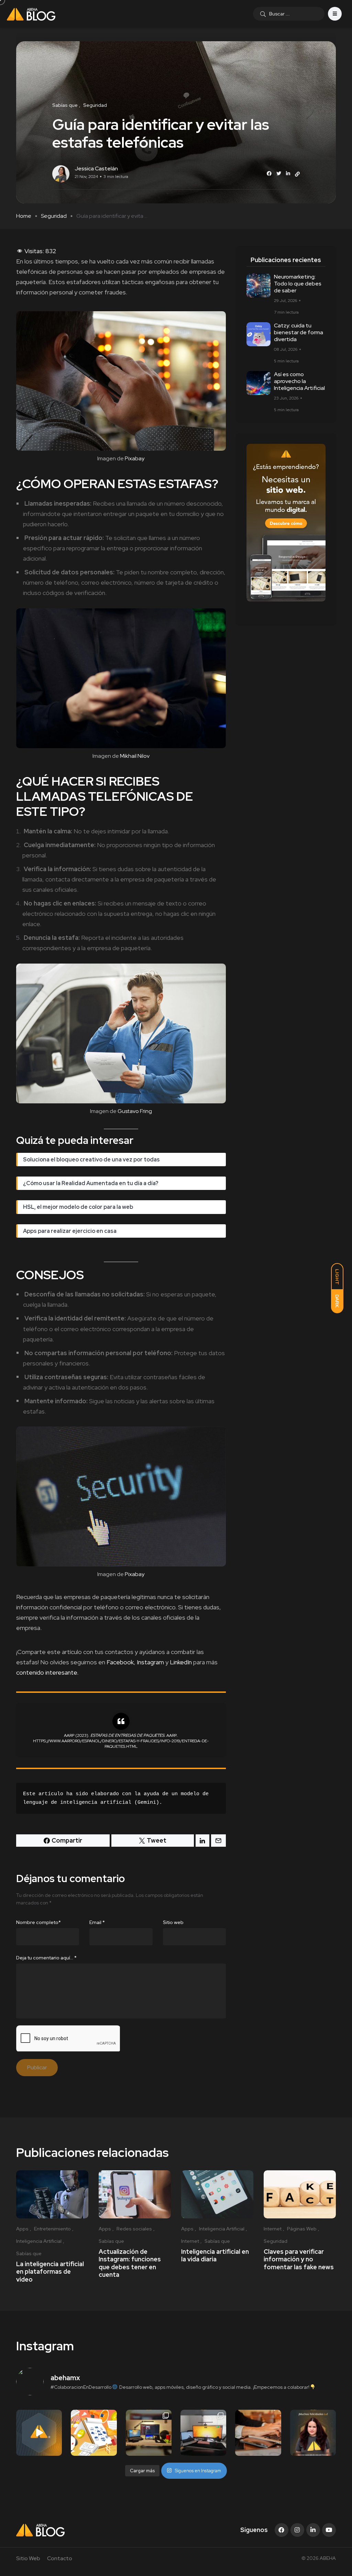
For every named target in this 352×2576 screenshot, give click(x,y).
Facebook (120, 1662)
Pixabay (135, 458)
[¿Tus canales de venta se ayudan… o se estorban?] (39, 2433)
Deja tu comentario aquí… (46, 1958)
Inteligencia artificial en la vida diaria (215, 2255)
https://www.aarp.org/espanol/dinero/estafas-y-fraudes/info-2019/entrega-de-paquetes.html (121, 1744)
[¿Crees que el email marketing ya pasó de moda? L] (258, 2433)
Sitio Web (28, 2558)
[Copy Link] (297, 174)
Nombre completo (38, 1922)
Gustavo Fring (135, 1111)
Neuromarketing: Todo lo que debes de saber (298, 284)
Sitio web (173, 1922)
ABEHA (328, 2558)
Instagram (151, 1662)
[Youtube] (329, 2530)
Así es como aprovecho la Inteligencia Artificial (299, 381)
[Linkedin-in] (313, 2530)
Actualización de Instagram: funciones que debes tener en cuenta (130, 2263)
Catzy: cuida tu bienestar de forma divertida (299, 332)
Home (24, 216)
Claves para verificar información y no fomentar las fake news (299, 2259)
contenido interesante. (47, 1672)
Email (97, 1922)
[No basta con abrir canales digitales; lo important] (94, 2433)
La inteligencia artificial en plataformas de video (50, 2272)
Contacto (60, 2558)
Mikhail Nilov (135, 756)
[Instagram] (297, 2530)
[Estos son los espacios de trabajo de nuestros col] (149, 2433)
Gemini (147, 1803)
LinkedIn (181, 1662)
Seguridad (54, 216)
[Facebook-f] (282, 2530)
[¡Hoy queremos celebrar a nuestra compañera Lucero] (313, 2433)
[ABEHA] (31, 14)
